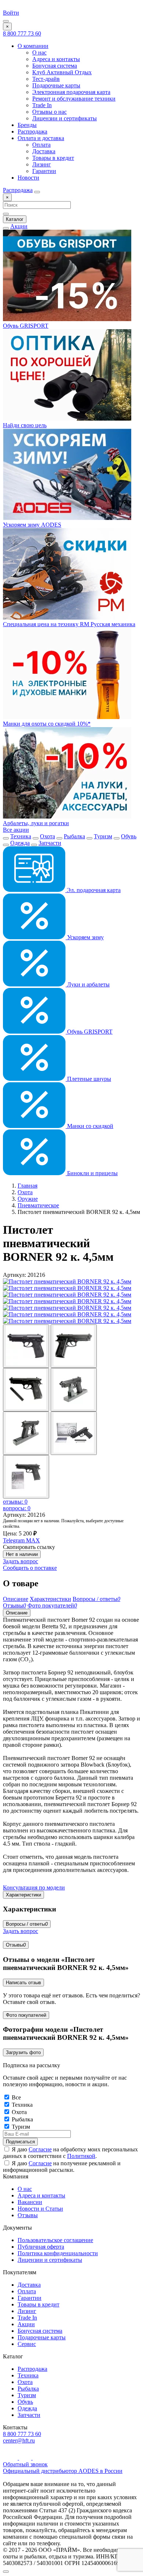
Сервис (27, 2344)
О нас (39, 52)
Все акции (16, 830)
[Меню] (6, 21)
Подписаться (20, 2142)
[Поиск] (37, 192)
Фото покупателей (26, 2015)
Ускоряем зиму (85, 937)
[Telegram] (26, 2458)
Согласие (40, 2149)
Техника (21, 836)
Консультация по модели (34, 1887)
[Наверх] (6, 2572)
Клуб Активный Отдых (62, 72)
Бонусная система (55, 66)
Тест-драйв (46, 79)
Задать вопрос (21, 1561)
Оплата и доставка (41, 138)
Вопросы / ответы (27, 1924)
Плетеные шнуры (88, 1079)
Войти (11, 13)
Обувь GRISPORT (89, 1032)
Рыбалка (74, 836)
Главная (27, 1186)
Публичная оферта (41, 2247)
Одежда (20, 843)
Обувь (129, 836)
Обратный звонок (25, 2464)
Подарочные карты (56, 85)
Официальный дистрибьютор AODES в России (63, 2471)
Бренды (27, 125)
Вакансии (30, 2202)
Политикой (81, 2156)
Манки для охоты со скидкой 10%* (47, 724)
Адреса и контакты (56, 59)
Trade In (42, 105)
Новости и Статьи (40, 2209)
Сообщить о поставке (30, 1568)
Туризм (103, 836)
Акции (19, 226)
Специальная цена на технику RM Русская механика (69, 624)
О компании (33, 46)
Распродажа (32, 131)
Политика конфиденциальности (58, 2253)
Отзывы (16, 1945)
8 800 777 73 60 (22, 33)
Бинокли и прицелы (92, 1173)
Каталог (15, 219)
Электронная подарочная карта (71, 92)
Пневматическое (38, 1205)
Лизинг (42, 164)
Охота (47, 836)
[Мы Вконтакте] (38, 2458)
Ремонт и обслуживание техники (74, 99)
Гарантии (44, 171)
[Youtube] (11, 2458)
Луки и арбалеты (88, 984)
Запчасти (50, 843)
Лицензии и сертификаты (65, 118)
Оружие (28, 1199)
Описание (17, 1613)
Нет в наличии (22, 1554)
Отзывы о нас (49, 112)
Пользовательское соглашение (55, 2240)
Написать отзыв (23, 1983)
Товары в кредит (53, 158)
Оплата (41, 145)
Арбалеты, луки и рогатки (36, 823)
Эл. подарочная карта (93, 890)
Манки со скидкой (89, 1126)
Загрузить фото (23, 2052)
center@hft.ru (19, 2440)
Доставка (44, 151)
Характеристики (23, 1895)
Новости (28, 178)
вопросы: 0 (17, 1508)
